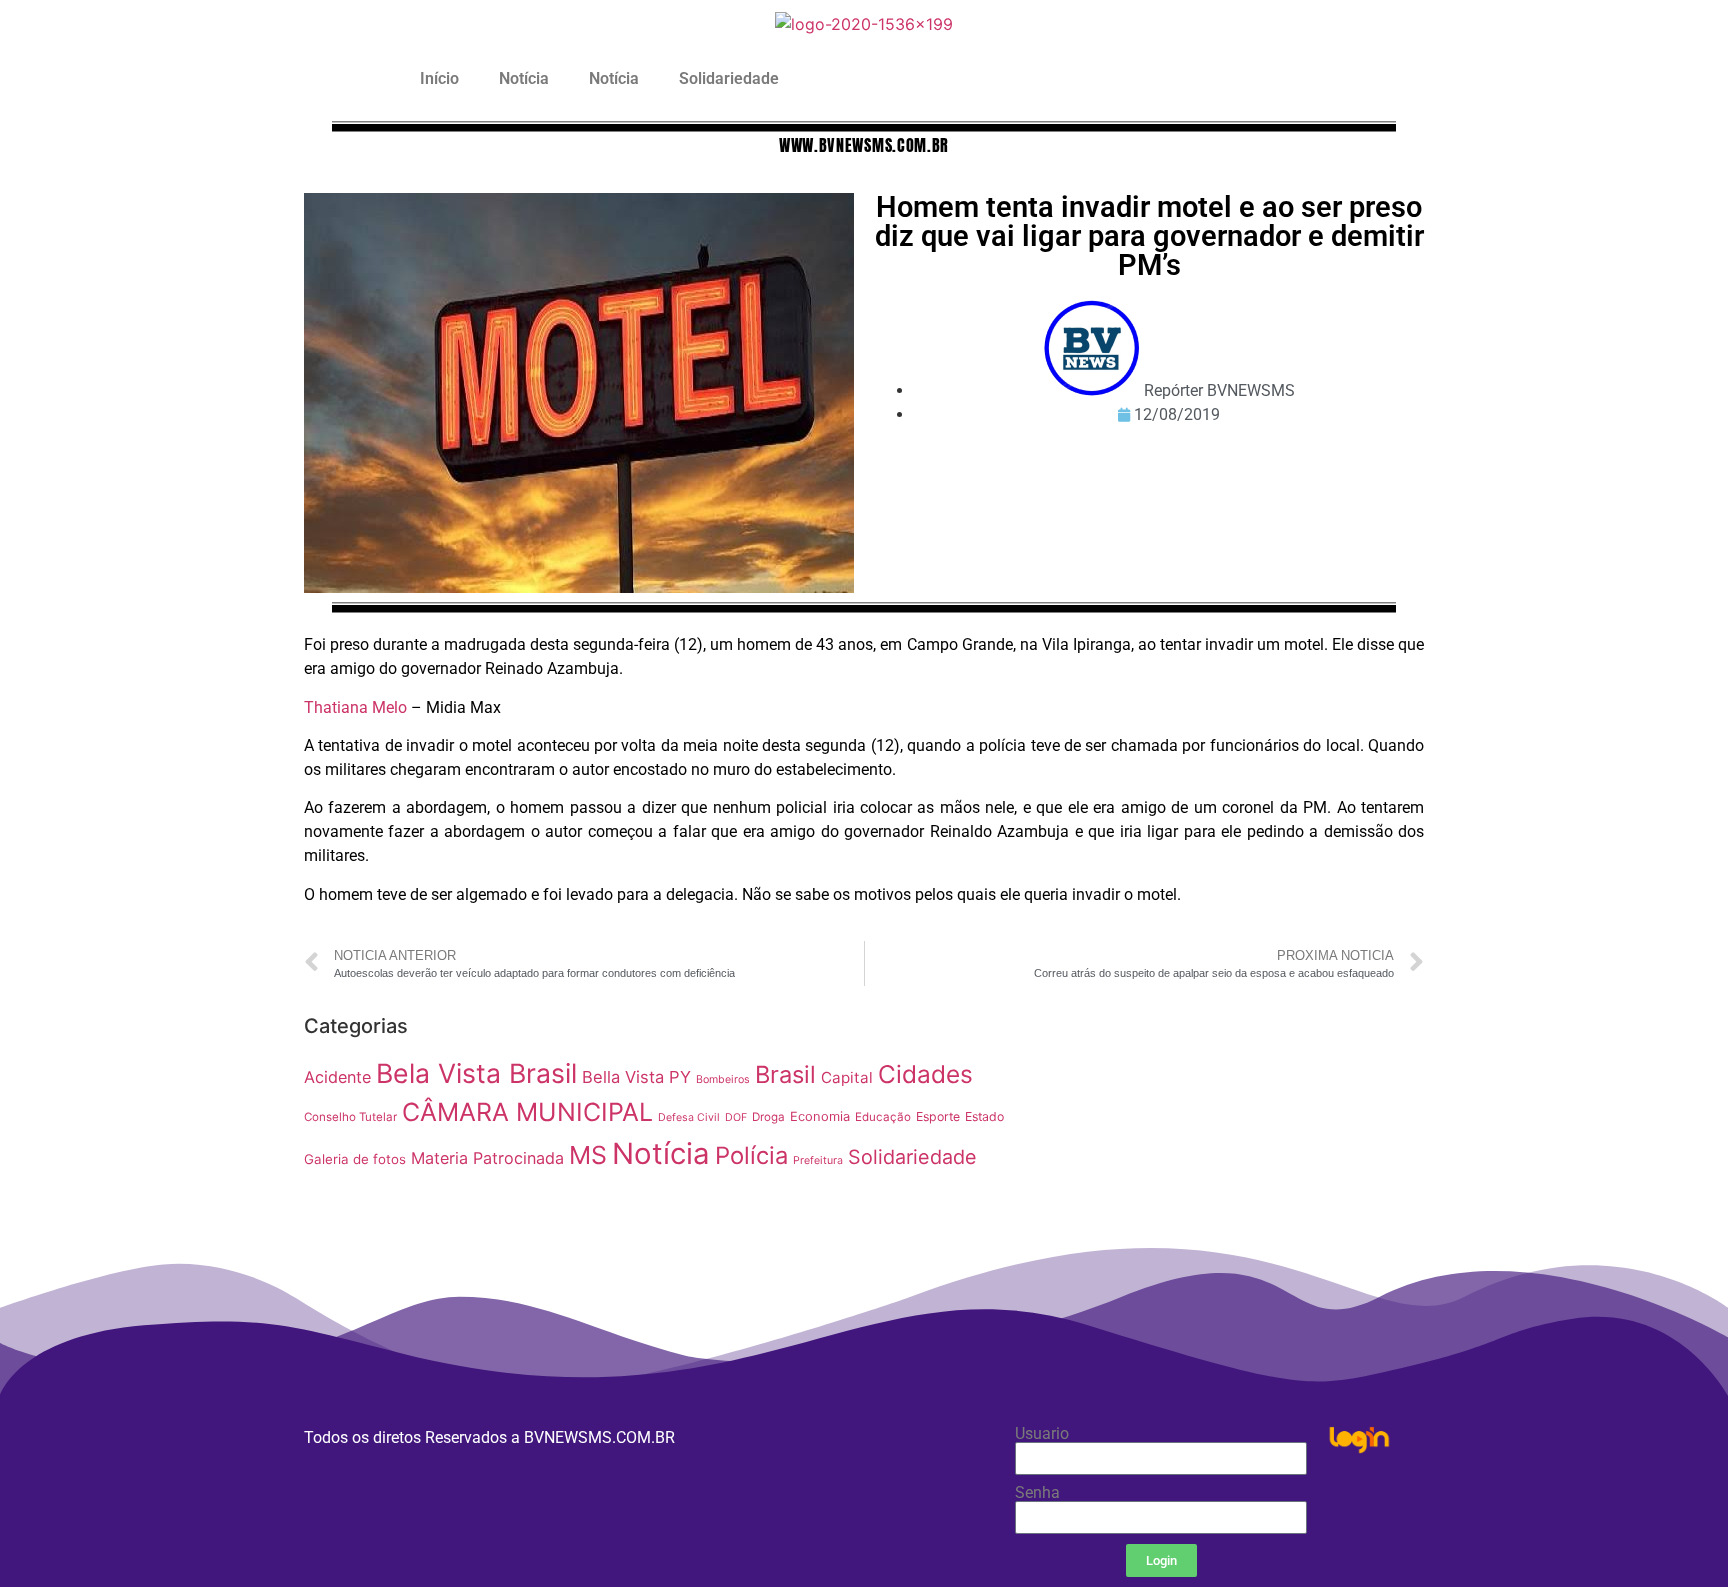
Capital (847, 1077)
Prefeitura (818, 1160)
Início (439, 78)
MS (588, 1155)
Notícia (524, 78)
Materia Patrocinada (487, 1158)
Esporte (938, 1116)
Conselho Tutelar (350, 1117)
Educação (883, 1117)
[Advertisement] (1228, 1146)
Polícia (751, 1155)
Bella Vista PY (636, 1077)
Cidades (925, 1074)
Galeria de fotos (355, 1159)
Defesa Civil (689, 1117)
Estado (984, 1116)
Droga (768, 1117)
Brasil (785, 1074)
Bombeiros (723, 1079)
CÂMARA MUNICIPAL (527, 1112)
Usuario (1042, 1434)
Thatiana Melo (355, 707)
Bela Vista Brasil (476, 1073)
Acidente (337, 1077)
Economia (820, 1116)
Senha (1037, 1493)
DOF (736, 1117)
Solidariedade (729, 78)
